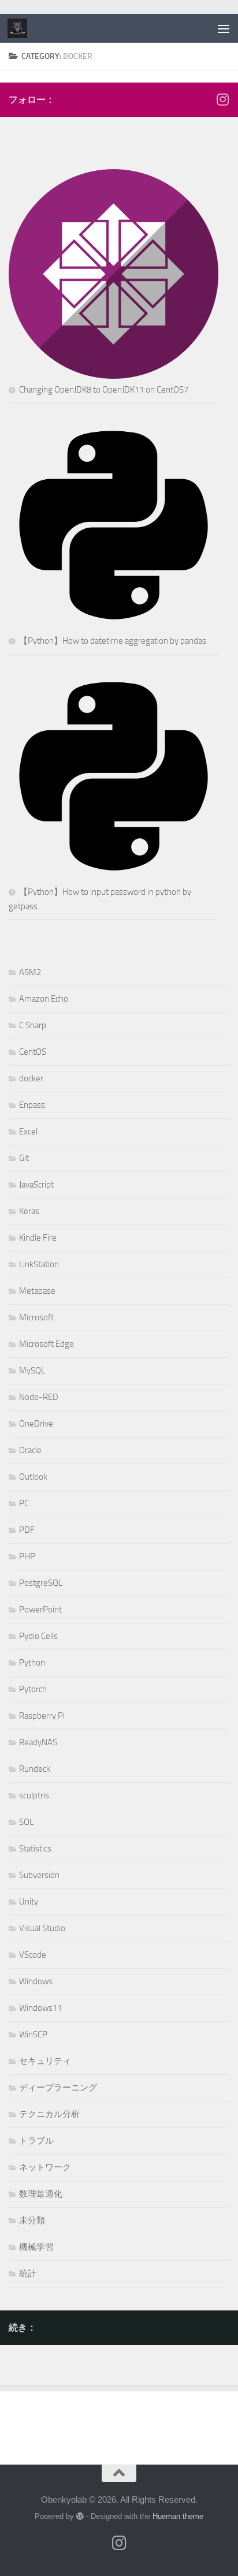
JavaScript (36, 1185)
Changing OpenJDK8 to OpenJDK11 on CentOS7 (104, 390)
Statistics (35, 1849)
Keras (29, 1211)
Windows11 (40, 2008)
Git (24, 1158)
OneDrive (36, 1424)
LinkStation (39, 1264)
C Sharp (33, 1025)
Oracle (30, 1450)
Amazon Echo (44, 999)
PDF (27, 1530)
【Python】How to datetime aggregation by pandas (113, 641)
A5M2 (30, 972)
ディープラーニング (58, 2088)
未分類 (32, 2220)
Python (32, 1663)
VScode (33, 1955)
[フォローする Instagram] (222, 99)
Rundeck (35, 1769)
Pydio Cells (38, 1636)
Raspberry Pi (42, 1716)
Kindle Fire (38, 1238)
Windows (36, 1981)
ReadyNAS (38, 1742)
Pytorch (33, 1689)
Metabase (37, 1291)
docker (31, 1078)
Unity (29, 1902)
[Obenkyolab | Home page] (21, 28)
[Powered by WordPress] (80, 2516)
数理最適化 (41, 2194)
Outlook (33, 1477)
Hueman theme (178, 2516)
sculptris (34, 1795)
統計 (28, 2273)
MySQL (32, 1371)
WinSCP (33, 2034)
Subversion (39, 1875)
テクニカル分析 (49, 2114)
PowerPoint (40, 1610)
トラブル (36, 2141)
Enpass (32, 1105)
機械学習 (36, 2247)
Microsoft (36, 1317)
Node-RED (39, 1397)
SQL (26, 1822)
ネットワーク (45, 2167)
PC (24, 1503)
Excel (28, 1132)
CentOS (33, 1052)
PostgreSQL (41, 1583)
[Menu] (224, 28)
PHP (27, 1556)
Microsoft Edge (47, 1344)
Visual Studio (42, 1928)
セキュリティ (45, 2061)
